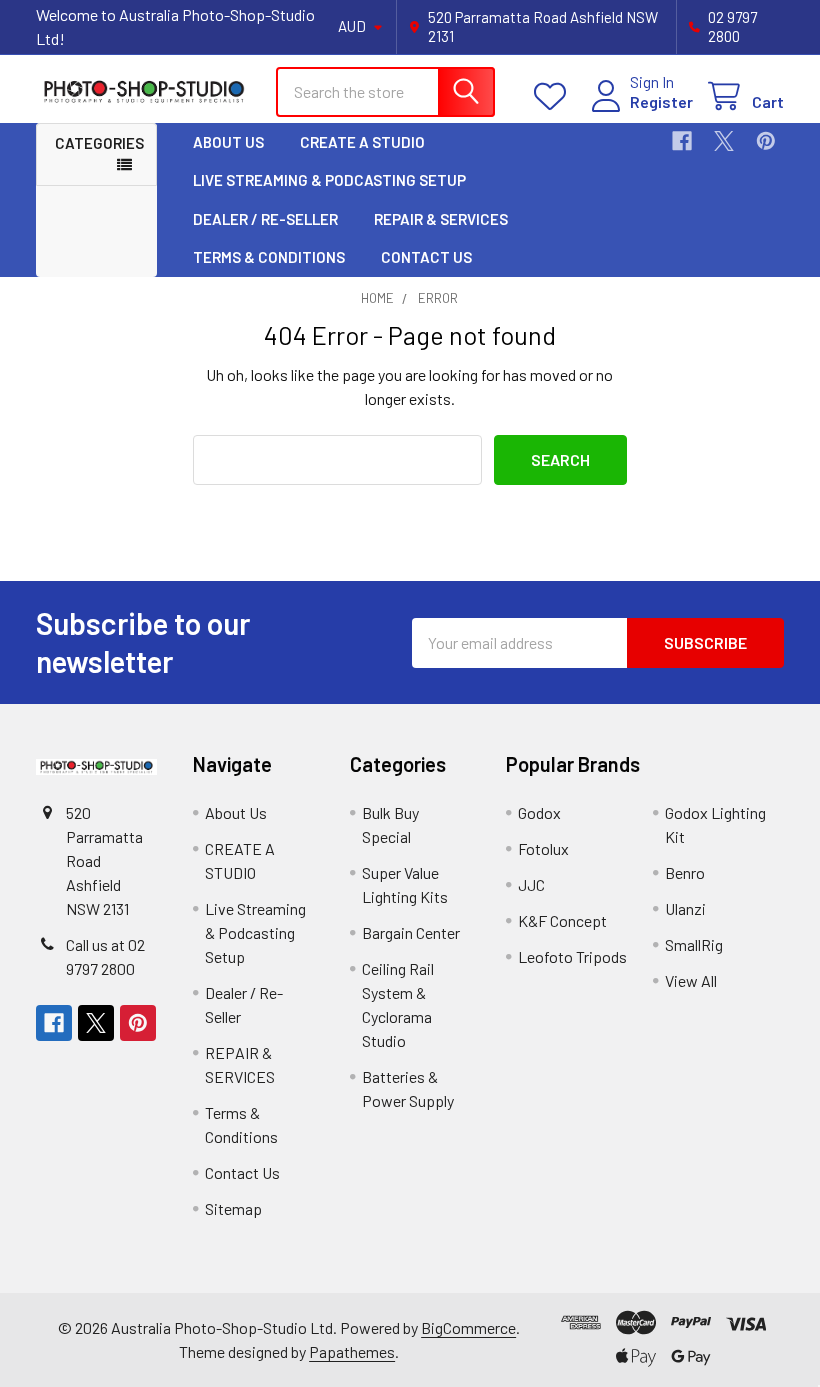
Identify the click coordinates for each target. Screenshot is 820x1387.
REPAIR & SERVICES (441, 219)
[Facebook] (682, 141)
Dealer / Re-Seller (265, 219)
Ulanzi (685, 908)
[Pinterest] (766, 141)
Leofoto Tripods (572, 956)
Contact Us (426, 257)
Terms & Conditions (269, 257)
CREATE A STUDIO (362, 142)
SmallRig (694, 944)
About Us (228, 142)
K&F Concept (562, 920)
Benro (685, 872)
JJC (531, 884)
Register (661, 101)
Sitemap (233, 1208)
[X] (724, 141)
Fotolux (543, 848)
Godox (539, 812)
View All (691, 980)
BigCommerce (468, 1327)
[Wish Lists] (554, 96)
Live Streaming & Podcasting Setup (329, 180)
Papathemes (352, 1351)
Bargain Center (411, 932)
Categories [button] (99, 143)
